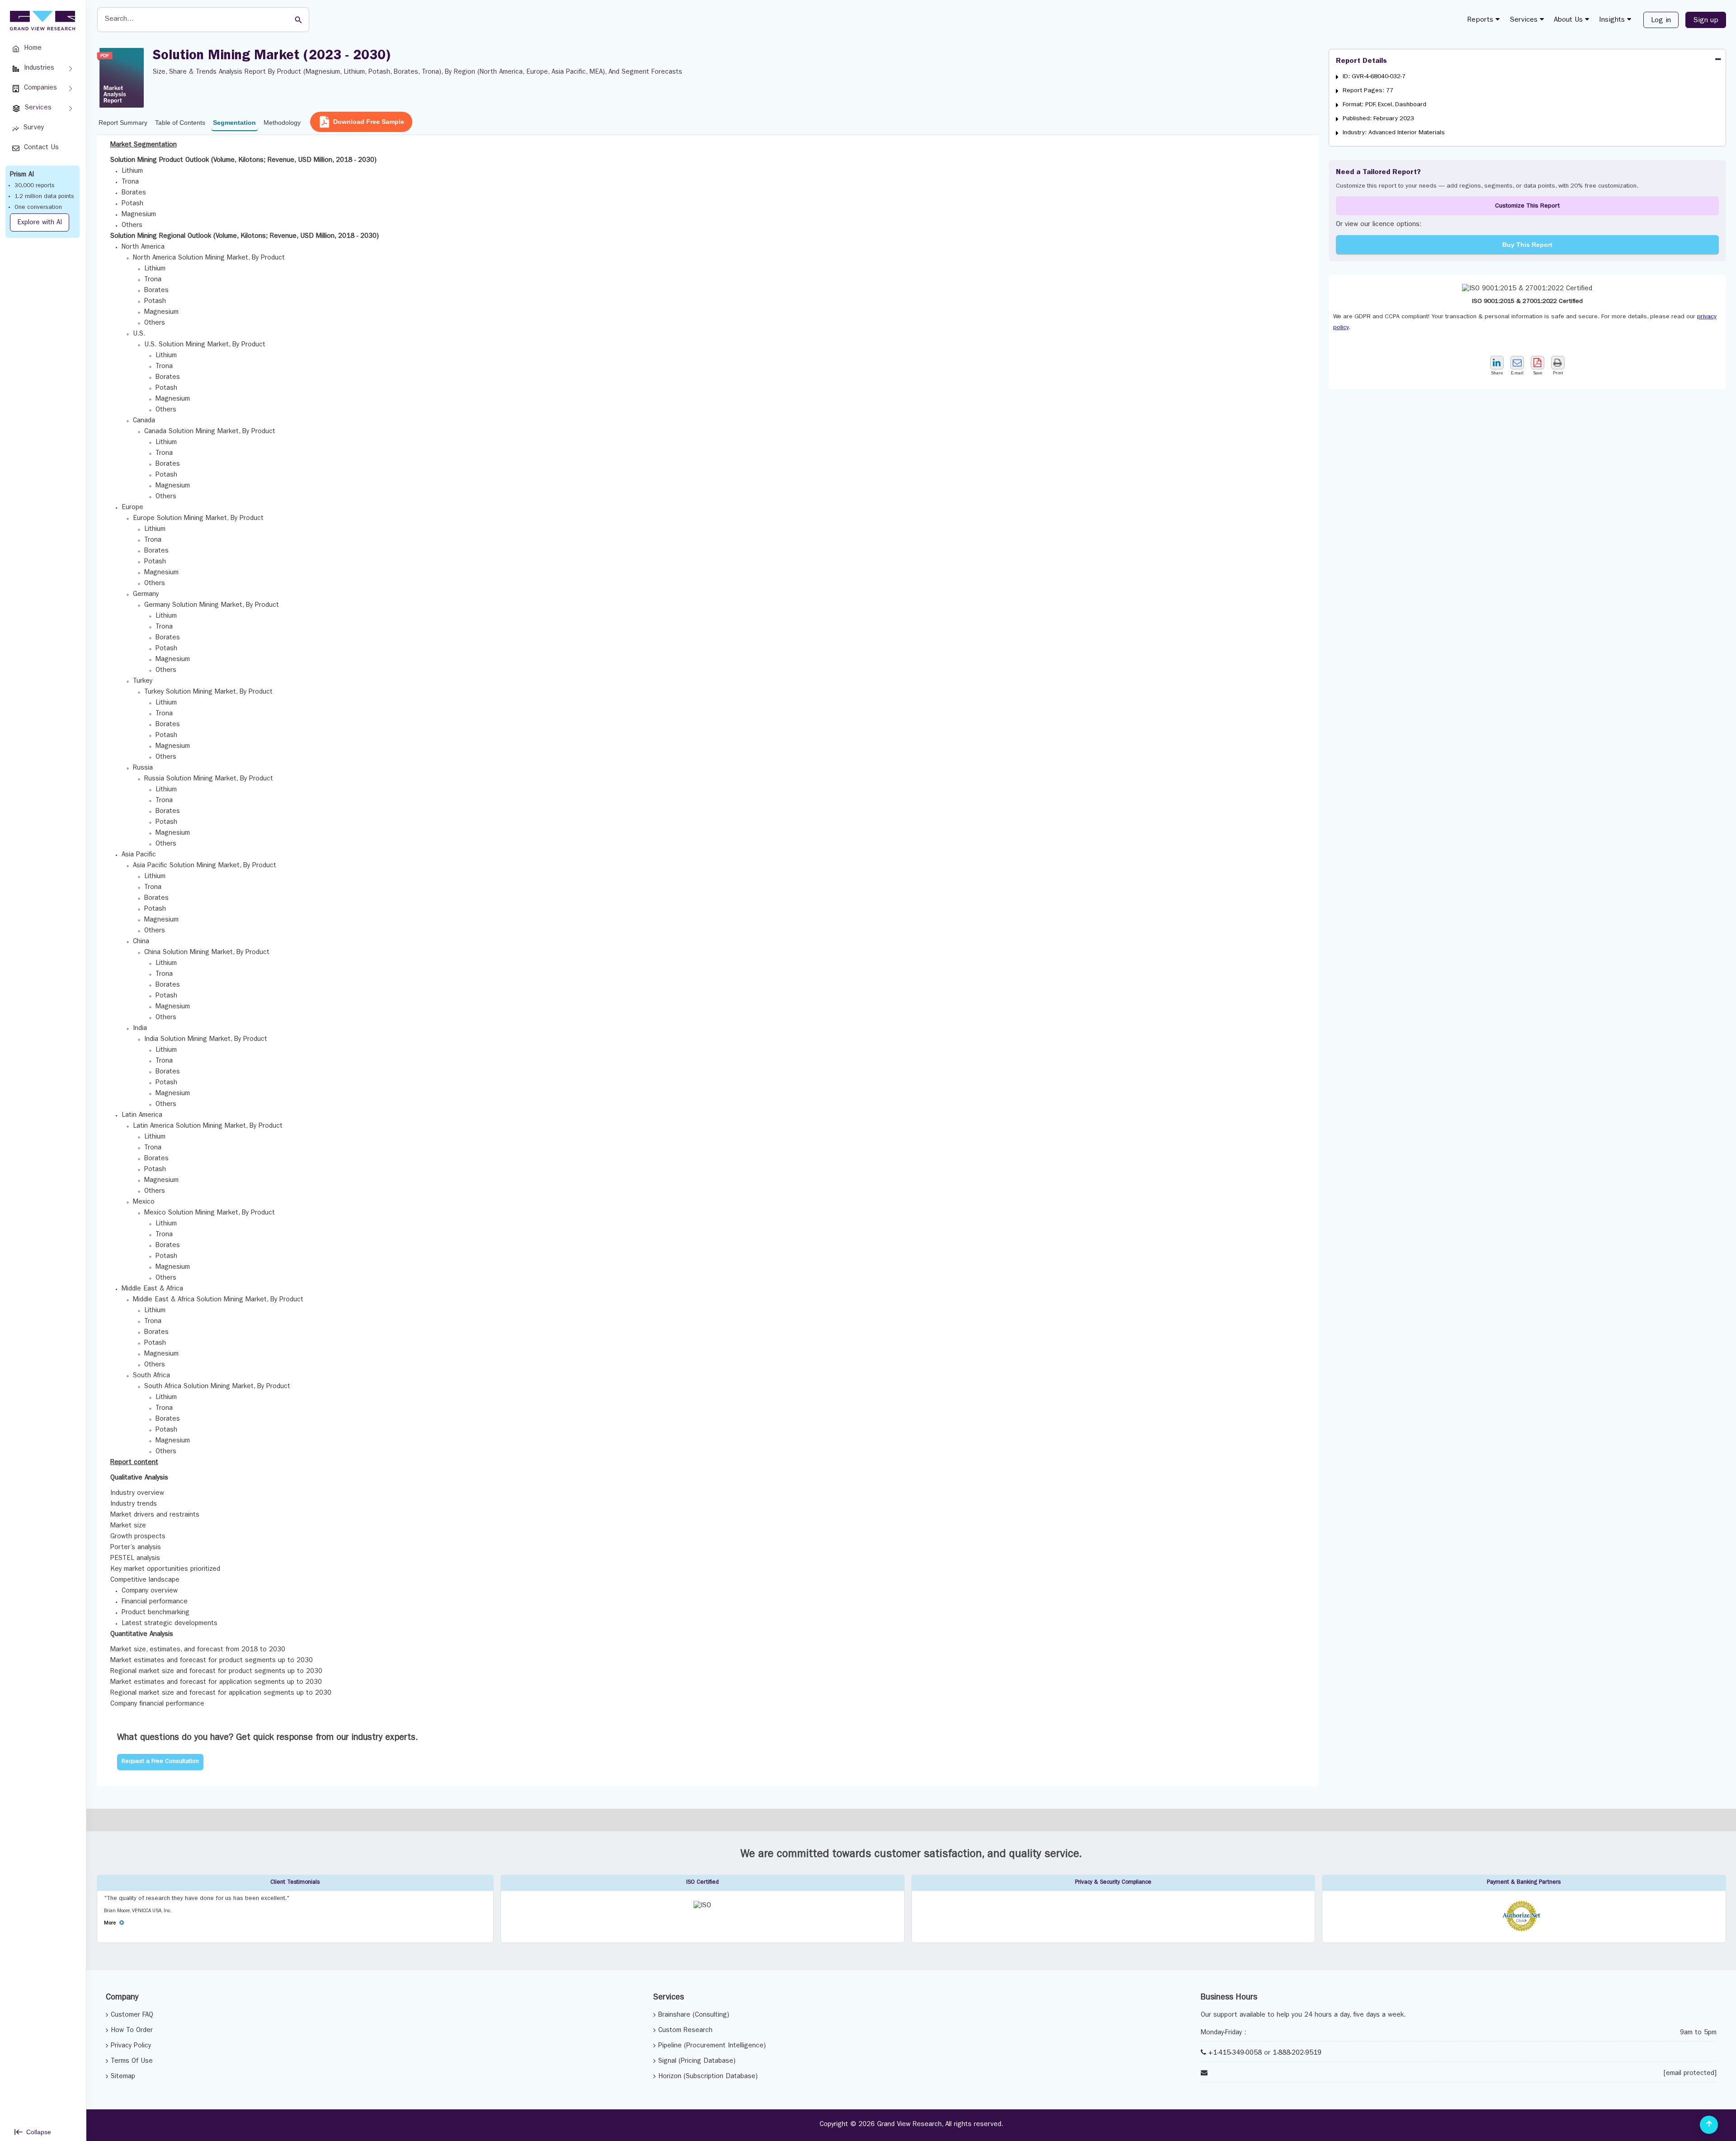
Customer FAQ (132, 2016)
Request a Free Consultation (160, 1762)
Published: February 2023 (1378, 119)
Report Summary (123, 123)
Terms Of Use (132, 2062)
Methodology (282, 123)
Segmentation (234, 123)
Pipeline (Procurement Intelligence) (712, 2046)
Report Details (1361, 61)
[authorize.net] (1524, 1930)
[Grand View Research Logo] (41, 21)
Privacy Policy (131, 2046)
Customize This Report (1527, 206)
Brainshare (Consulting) (694, 2016)
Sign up (1706, 21)
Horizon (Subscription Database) (708, 2077)
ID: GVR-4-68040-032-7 (1374, 77)
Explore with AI (40, 223)
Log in (1661, 21)
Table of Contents (180, 123)
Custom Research (685, 2031)
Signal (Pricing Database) (697, 2062)
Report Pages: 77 (1368, 91)
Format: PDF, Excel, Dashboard (1385, 105)
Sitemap (123, 2077)
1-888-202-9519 (1297, 2054)
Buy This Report (1527, 245)
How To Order (132, 2031)
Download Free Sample (369, 122)
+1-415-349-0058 (1235, 2054)
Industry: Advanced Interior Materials (1394, 133)
